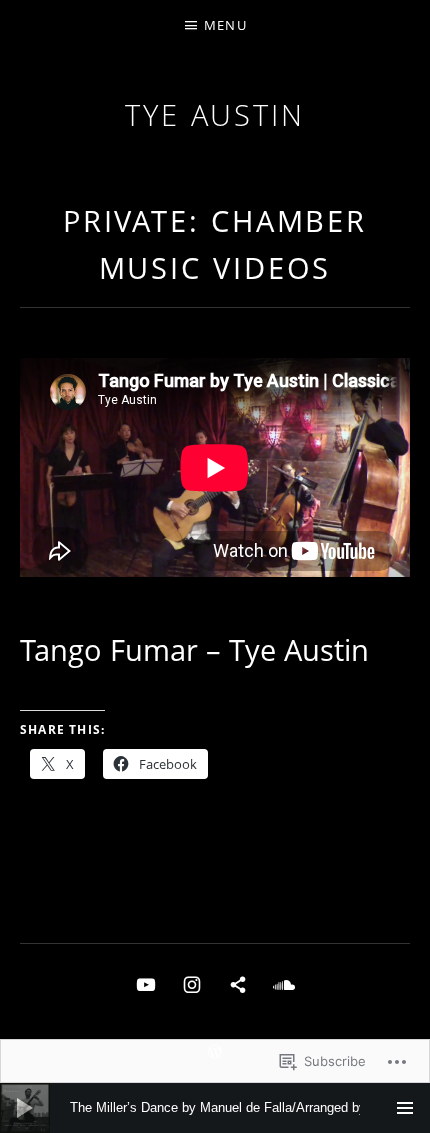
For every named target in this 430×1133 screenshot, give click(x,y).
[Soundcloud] (284, 983)
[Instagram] (192, 983)
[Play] (25, 1108)
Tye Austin (215, 114)
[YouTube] (146, 983)
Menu (225, 25)
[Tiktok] (238, 983)
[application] (215, 1108)
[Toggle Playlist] (405, 1108)
